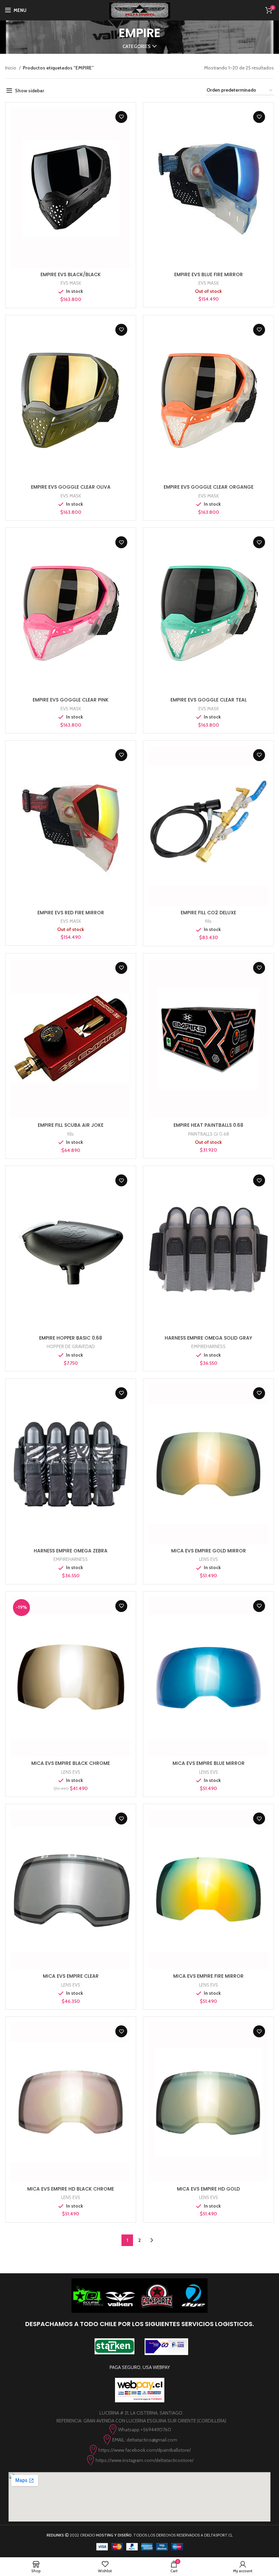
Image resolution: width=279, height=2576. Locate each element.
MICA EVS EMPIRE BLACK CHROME (71, 1763)
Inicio (11, 68)
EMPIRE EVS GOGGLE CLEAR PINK (71, 700)
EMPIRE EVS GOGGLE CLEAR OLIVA (71, 487)
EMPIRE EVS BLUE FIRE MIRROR (209, 274)
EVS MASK (71, 283)
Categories (137, 46)
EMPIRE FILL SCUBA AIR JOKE (71, 1125)
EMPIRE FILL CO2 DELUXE (208, 913)
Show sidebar (30, 91)
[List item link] (139, 2430)
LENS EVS (209, 1559)
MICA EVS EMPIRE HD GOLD (208, 2189)
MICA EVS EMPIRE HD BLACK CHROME (71, 2189)
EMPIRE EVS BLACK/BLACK (71, 274)
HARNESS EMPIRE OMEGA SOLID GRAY (208, 1338)
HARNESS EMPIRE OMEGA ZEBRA (71, 1551)
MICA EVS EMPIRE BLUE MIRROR (209, 1763)
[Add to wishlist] (121, 117)
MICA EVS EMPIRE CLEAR (71, 1976)
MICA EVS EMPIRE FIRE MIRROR (208, 1976)
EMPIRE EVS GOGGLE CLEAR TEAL (209, 700)
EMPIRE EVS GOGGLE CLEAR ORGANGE (209, 487)
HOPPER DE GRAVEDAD (71, 1346)
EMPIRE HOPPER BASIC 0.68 (71, 1338)
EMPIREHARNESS (208, 1346)
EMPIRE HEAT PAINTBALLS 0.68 (208, 1125)
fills (208, 921)
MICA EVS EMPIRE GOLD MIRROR (209, 1551)
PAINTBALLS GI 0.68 (209, 1134)
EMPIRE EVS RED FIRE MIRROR (71, 913)
